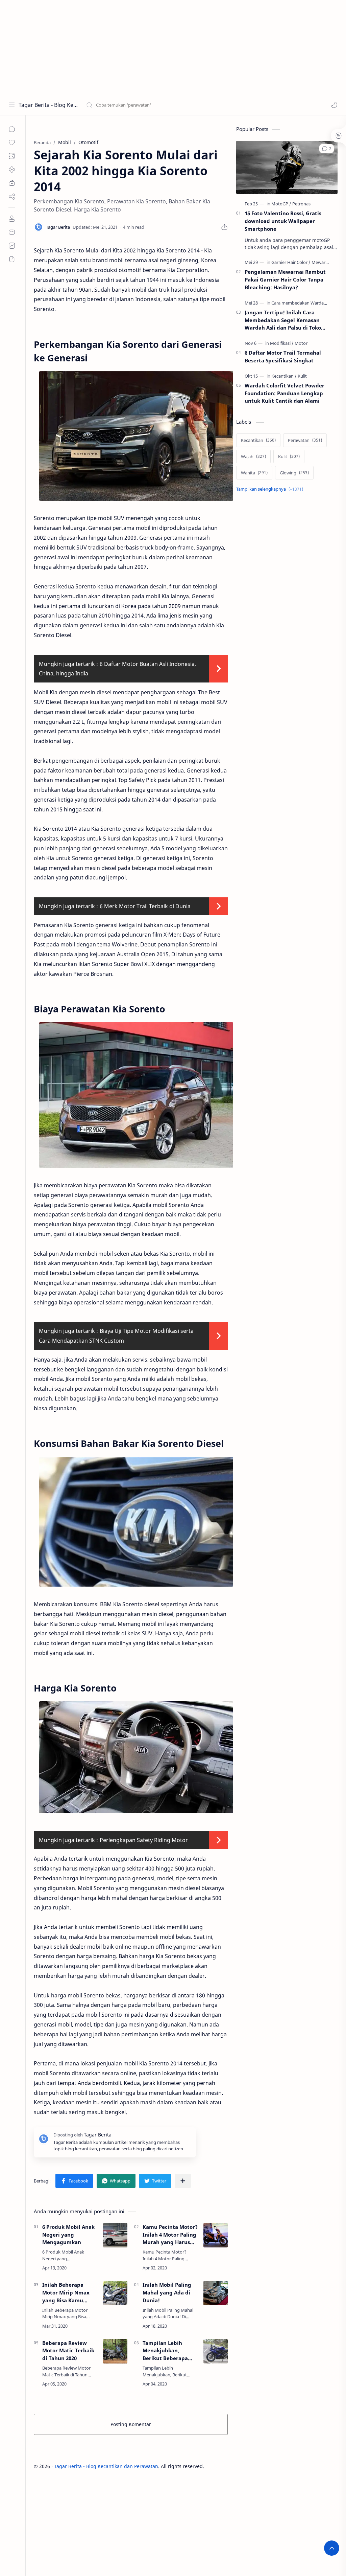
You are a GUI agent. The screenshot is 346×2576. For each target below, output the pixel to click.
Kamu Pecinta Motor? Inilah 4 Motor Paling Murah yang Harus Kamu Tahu (170, 2235)
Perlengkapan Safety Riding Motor (144, 1840)
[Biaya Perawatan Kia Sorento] (136, 1095)
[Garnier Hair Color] (291, 262)
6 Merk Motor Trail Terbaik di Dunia (145, 906)
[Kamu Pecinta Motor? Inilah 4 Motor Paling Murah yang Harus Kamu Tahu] (216, 2235)
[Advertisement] (173, 47)
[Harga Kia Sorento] (136, 1757)
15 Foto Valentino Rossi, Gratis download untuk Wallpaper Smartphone (283, 221)
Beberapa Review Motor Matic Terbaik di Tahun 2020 (68, 2351)
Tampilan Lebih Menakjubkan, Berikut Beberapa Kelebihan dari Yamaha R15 (165, 2351)
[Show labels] (271, 489)
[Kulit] (302, 376)
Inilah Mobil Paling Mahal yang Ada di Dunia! (167, 2292)
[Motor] (301, 343)
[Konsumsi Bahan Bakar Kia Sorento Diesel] (136, 1522)
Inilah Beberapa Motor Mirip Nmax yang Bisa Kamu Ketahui (66, 2293)
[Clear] (192, 105)
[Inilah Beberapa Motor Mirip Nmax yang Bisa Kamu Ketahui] (115, 2293)
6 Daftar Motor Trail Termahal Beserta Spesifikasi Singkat (283, 356)
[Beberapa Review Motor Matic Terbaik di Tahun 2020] (115, 2351)
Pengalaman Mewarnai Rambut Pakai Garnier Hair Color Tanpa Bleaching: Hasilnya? (285, 279)
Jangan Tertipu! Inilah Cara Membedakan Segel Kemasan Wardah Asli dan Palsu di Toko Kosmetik (283, 320)
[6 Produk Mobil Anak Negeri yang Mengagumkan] (115, 2235)
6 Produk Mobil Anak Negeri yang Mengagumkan (68, 2235)
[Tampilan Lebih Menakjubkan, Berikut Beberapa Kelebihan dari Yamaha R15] (216, 2351)
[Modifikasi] (282, 343)
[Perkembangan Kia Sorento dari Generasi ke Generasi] (136, 436)
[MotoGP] (281, 204)
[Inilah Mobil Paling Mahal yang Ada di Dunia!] (216, 2293)
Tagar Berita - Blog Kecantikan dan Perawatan (48, 105)
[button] (334, 105)
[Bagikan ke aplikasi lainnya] (183, 2181)
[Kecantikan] (284, 376)
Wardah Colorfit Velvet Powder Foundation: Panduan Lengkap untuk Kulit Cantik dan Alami (285, 393)
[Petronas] (301, 204)
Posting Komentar (131, 2424)
